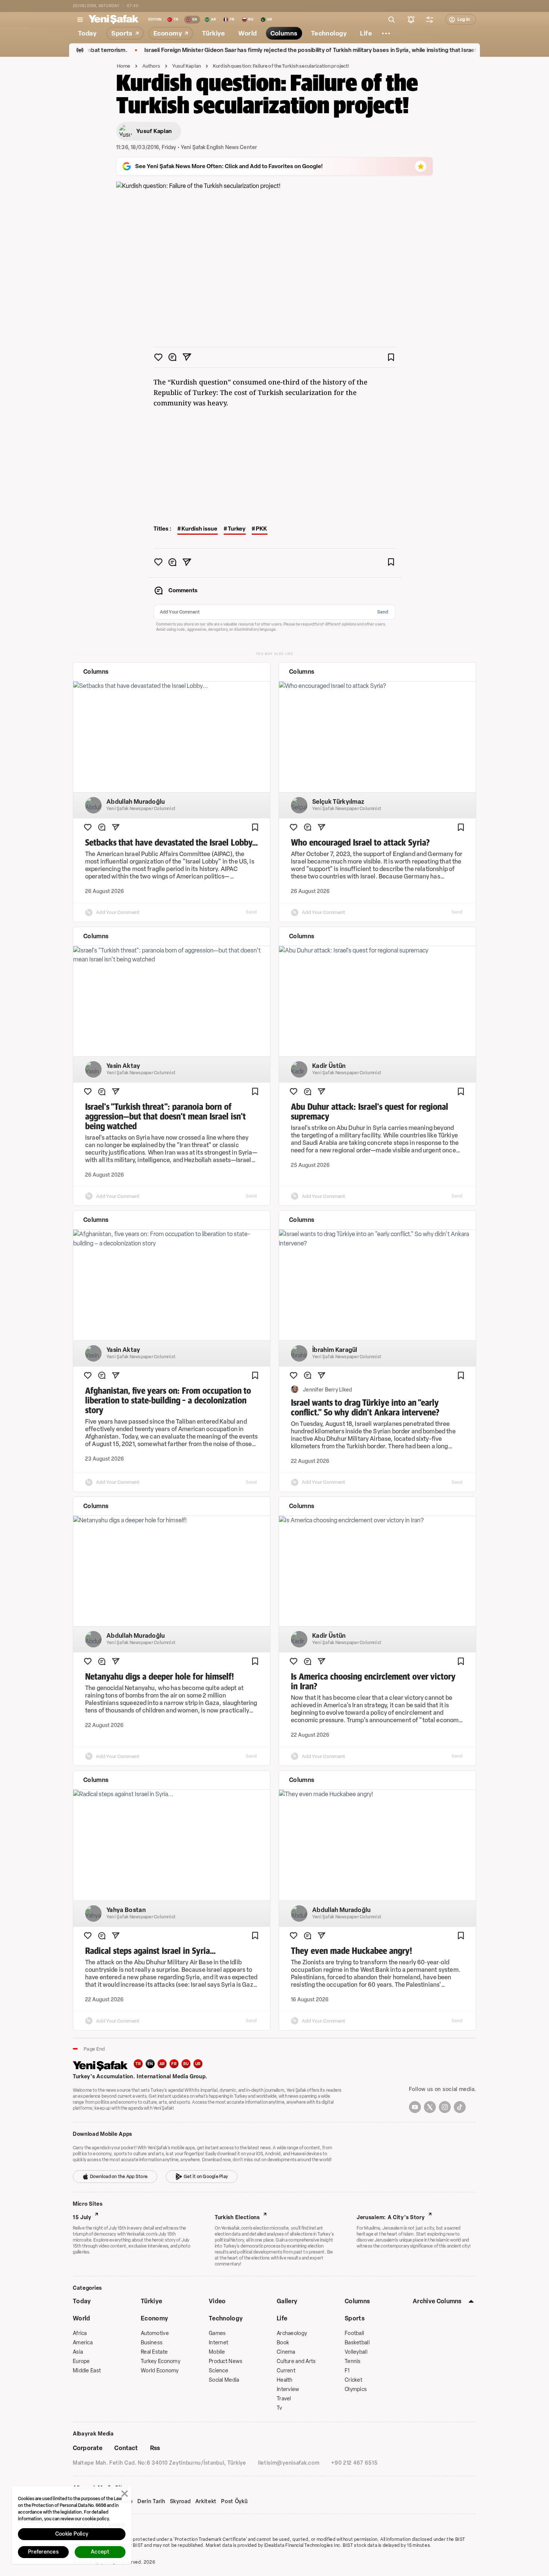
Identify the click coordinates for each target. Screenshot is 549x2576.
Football (354, 2333)
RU (186, 2064)
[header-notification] (411, 19)
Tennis (353, 2361)
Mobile (217, 2352)
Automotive (155, 2333)
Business (152, 2343)
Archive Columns (437, 2301)
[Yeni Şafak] (114, 19)
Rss (155, 2448)
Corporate (88, 2448)
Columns (357, 2301)
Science (218, 2371)
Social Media (224, 2380)
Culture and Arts (296, 2361)
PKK (261, 529)
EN (150, 2064)
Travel (284, 2399)
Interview (288, 2389)
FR (174, 2064)
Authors (151, 66)
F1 (347, 2371)
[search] (392, 19)
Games (217, 2333)
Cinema (286, 2352)
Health (285, 2380)
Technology (226, 2318)
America (83, 2343)
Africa (80, 2333)
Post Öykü (234, 2502)
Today (82, 2301)
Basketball (357, 2343)
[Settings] (386, 33)
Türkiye (151, 2301)
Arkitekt (206, 2502)
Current (286, 2371)
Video (217, 2301)
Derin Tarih (151, 2502)
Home (124, 66)
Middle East (87, 2371)
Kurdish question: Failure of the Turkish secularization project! (281, 66)
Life (282, 2318)
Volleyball (356, 2352)
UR (198, 2064)
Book (283, 2343)
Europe (81, 2361)
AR (162, 2064)
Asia (78, 2352)
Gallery (287, 2301)
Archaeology (292, 2333)
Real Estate (154, 2352)
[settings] (430, 19)
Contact (126, 2448)
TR (138, 2064)
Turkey (237, 529)
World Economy (160, 2371)
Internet (218, 2343)
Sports (355, 2318)
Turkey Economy (161, 2361)
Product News (226, 2361)
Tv (280, 2408)
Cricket (353, 2380)
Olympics (356, 2389)
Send (383, 612)
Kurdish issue (199, 529)
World (82, 2318)
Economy (154, 2318)
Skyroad (180, 2502)
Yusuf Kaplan (187, 66)
